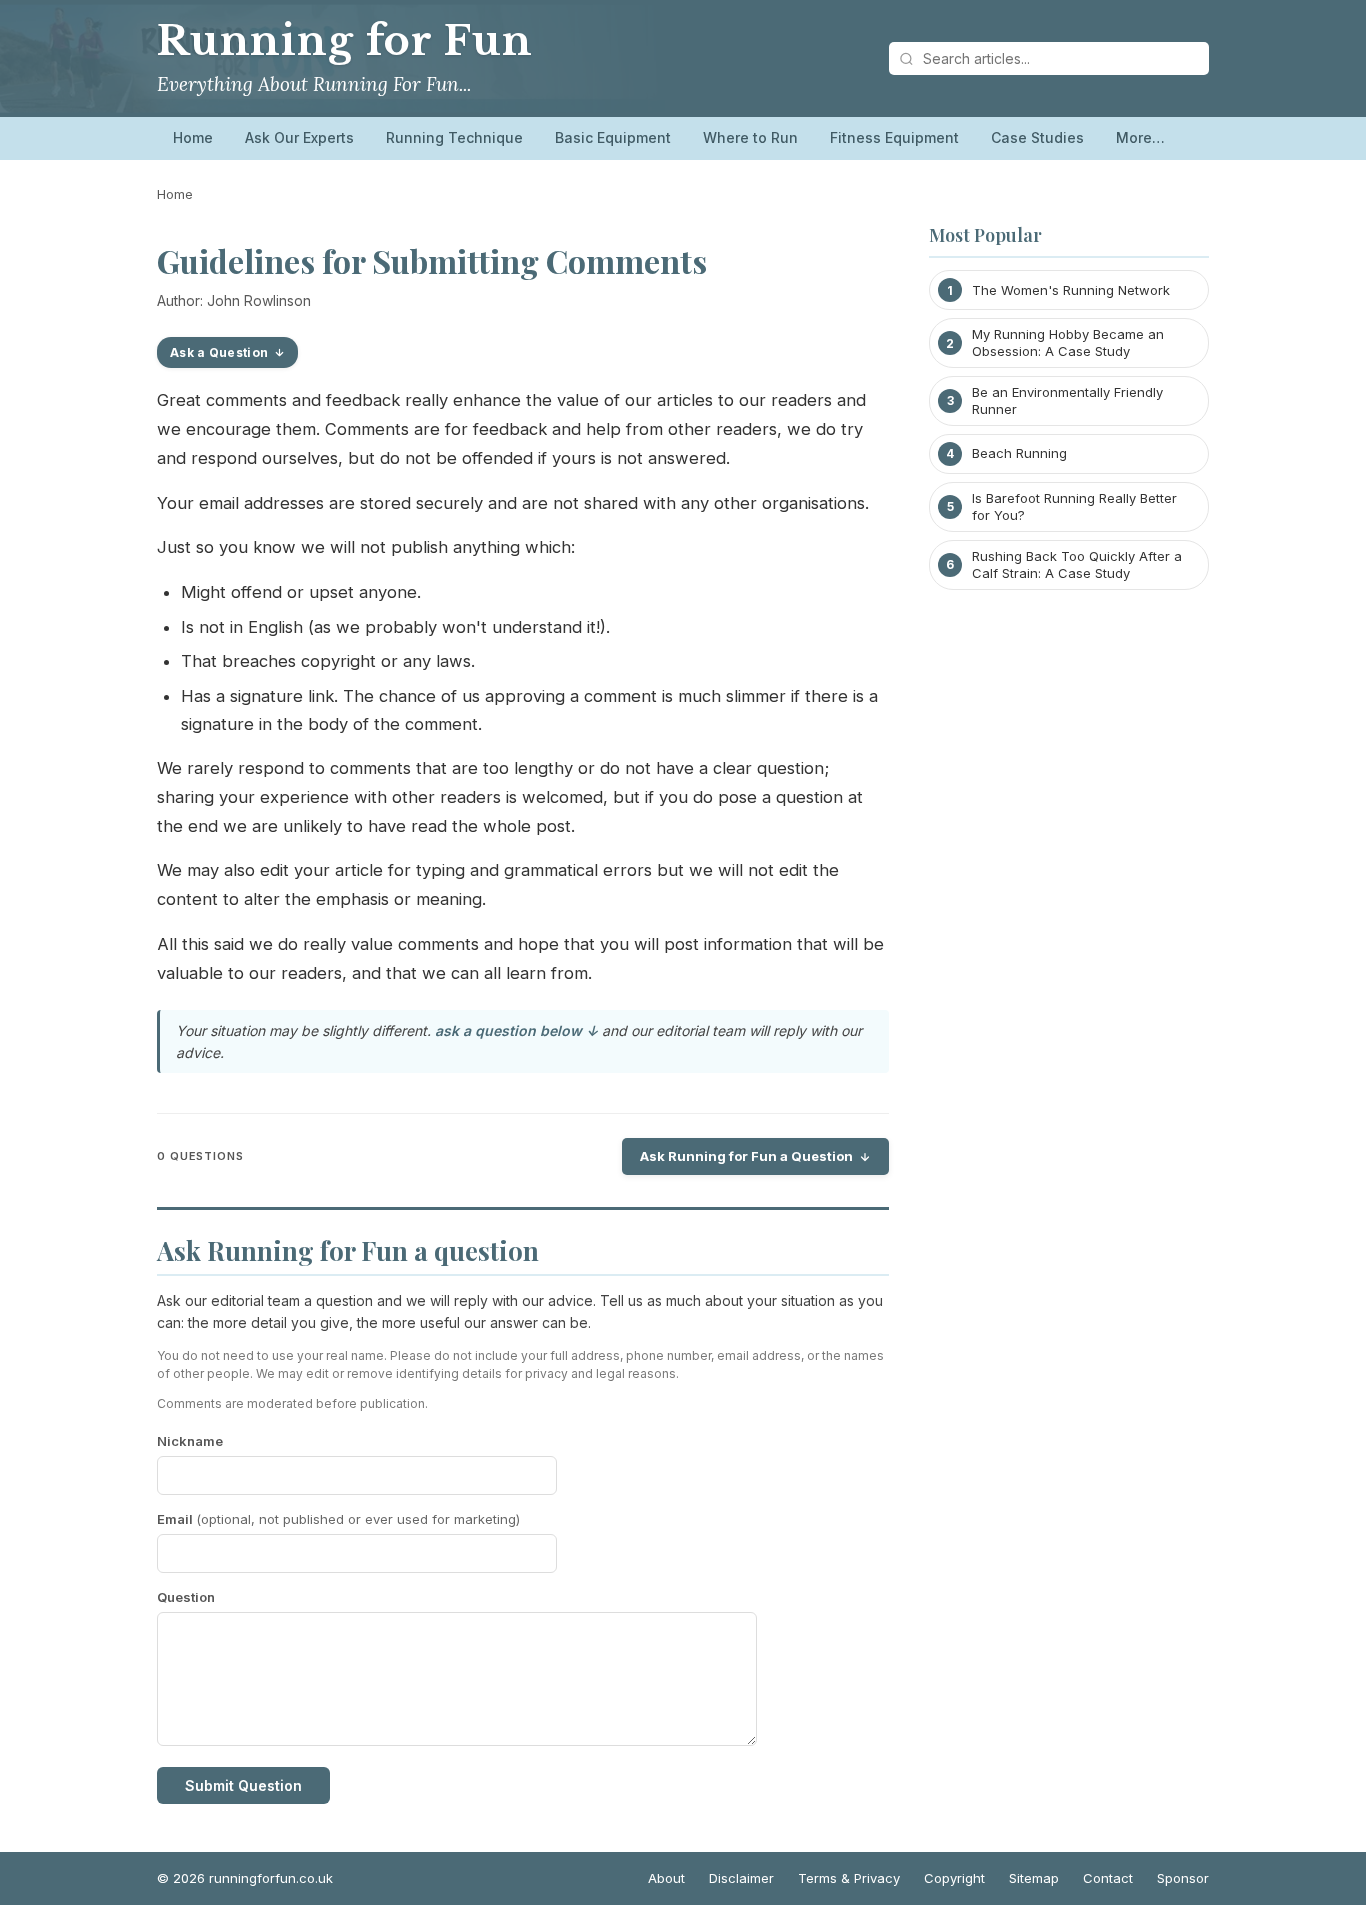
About (666, 1878)
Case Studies (1037, 137)
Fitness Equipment (894, 137)
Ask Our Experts (299, 137)
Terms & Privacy (849, 1878)
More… (1140, 137)
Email (338, 1519)
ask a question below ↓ (516, 1030)
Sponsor (1183, 1878)
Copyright (954, 1878)
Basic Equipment (613, 137)
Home (193, 137)
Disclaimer (741, 1878)
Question (186, 1597)
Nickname (190, 1441)
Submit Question (243, 1785)
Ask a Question (219, 352)
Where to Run (750, 137)
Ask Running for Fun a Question (746, 1156)
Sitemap (1034, 1878)
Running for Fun (345, 41)
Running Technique (454, 137)
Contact (1108, 1878)
